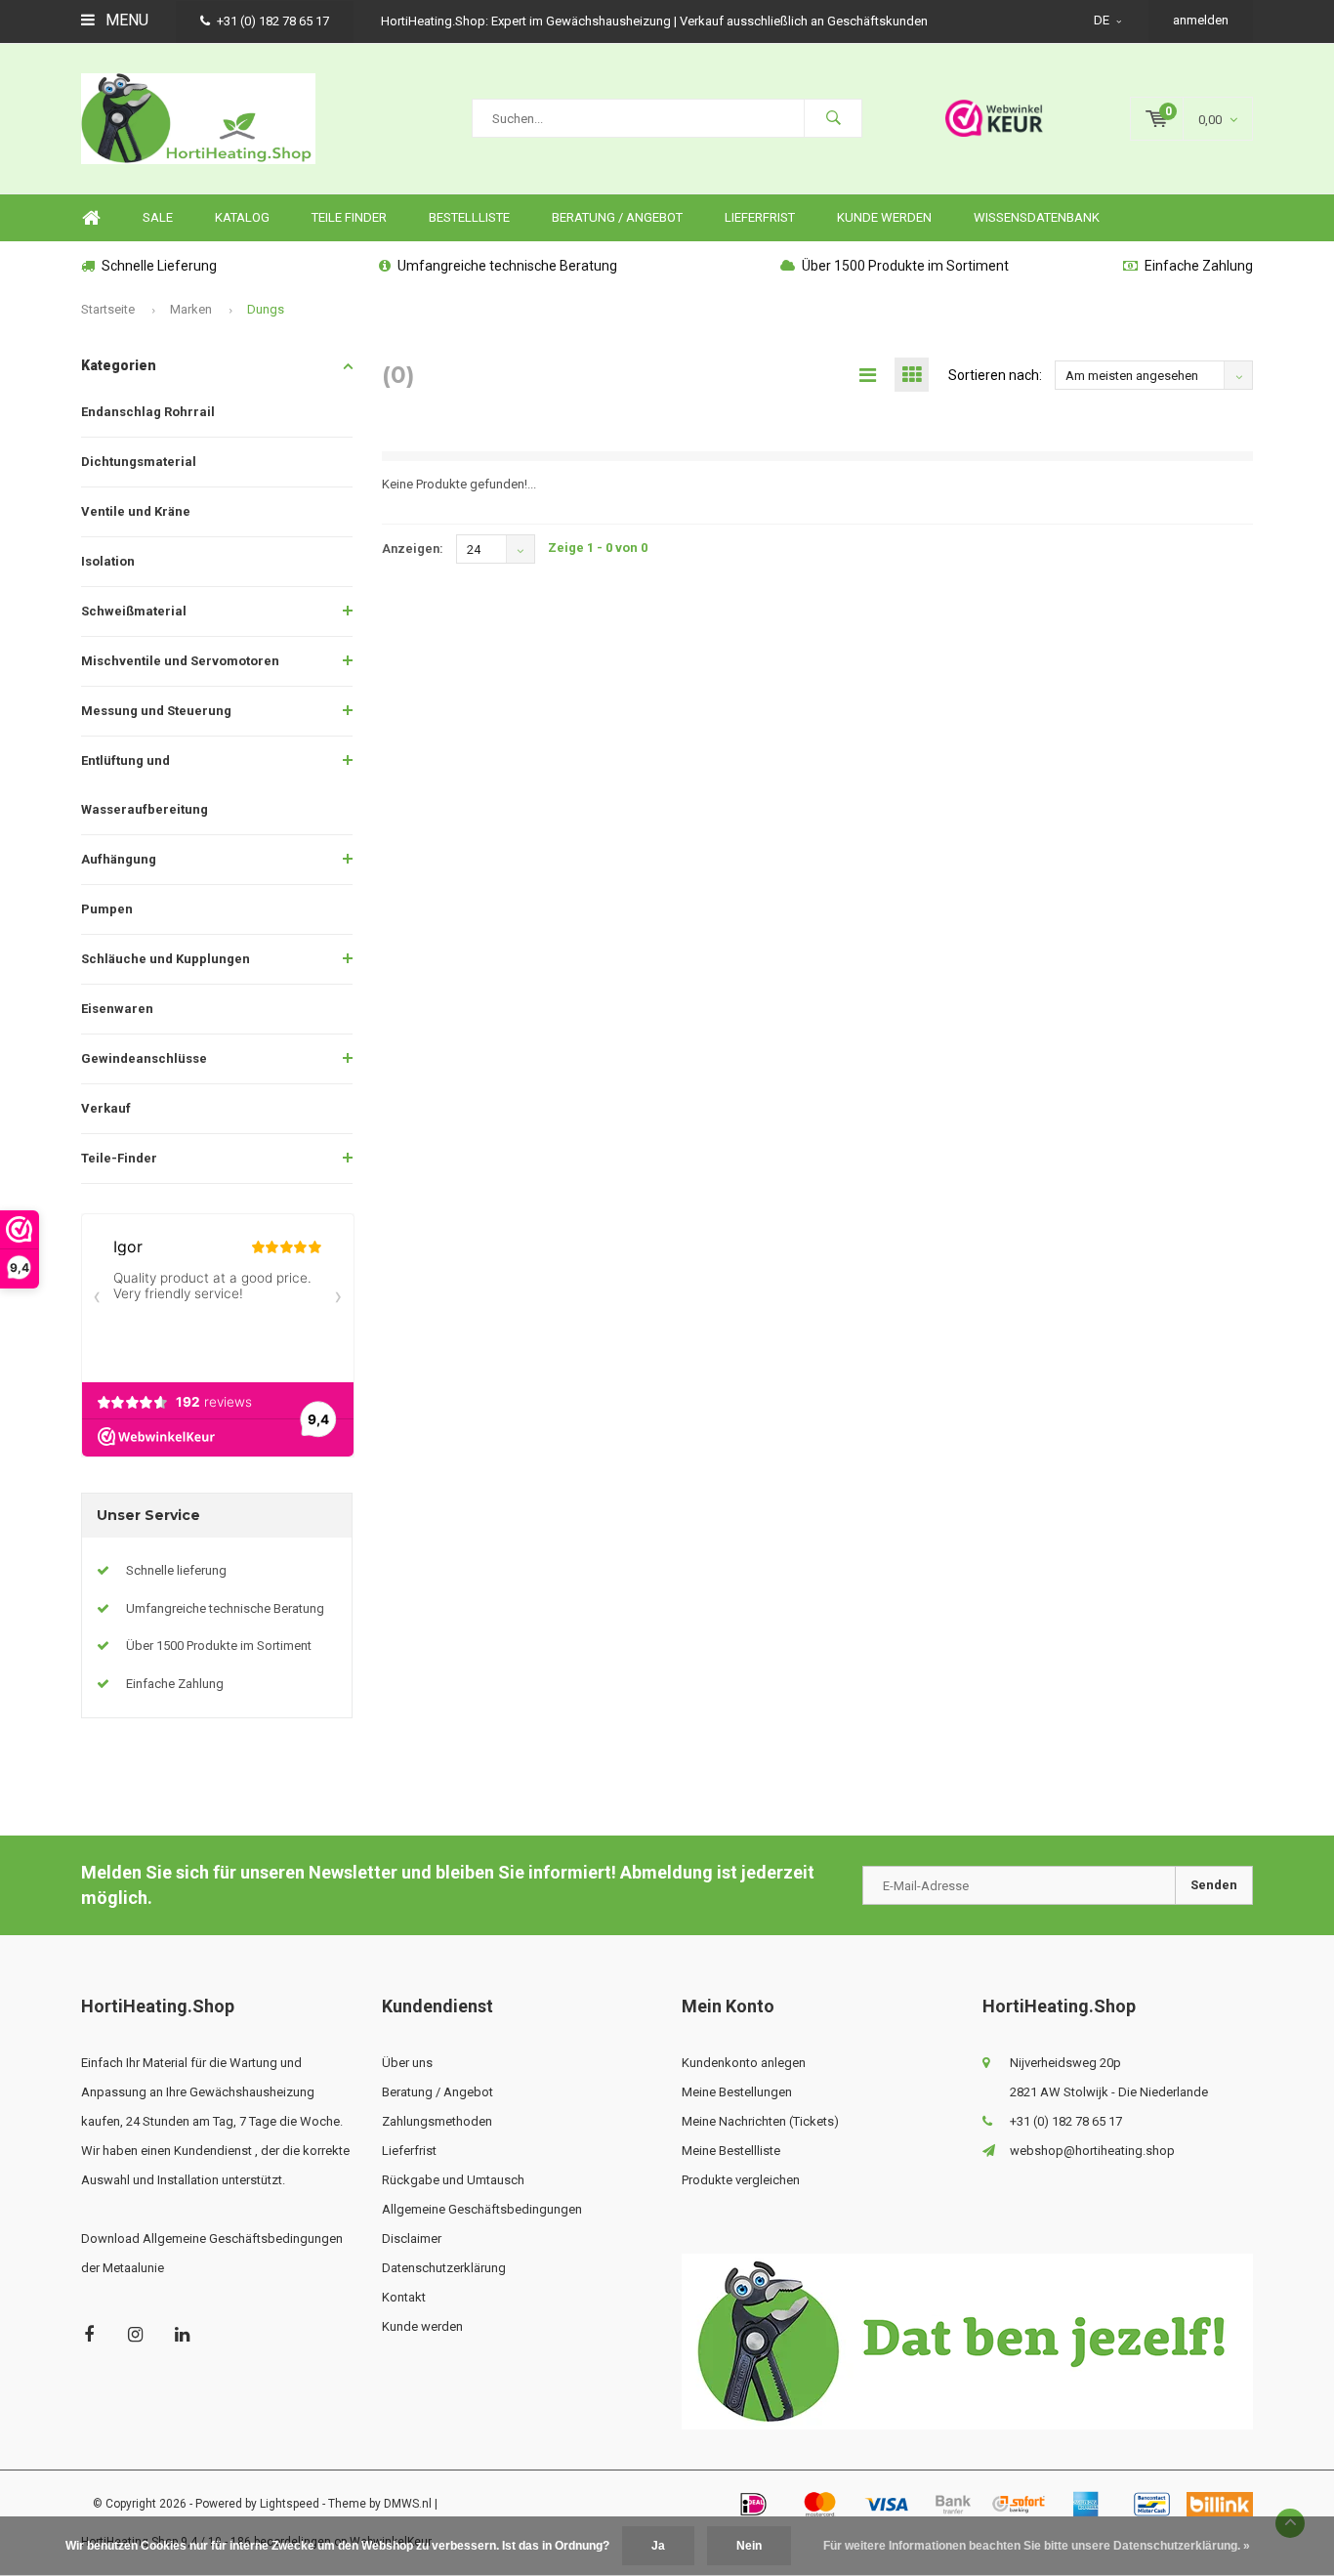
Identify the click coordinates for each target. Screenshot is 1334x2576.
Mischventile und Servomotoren (180, 661)
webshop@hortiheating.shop (1092, 2151)
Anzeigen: (413, 549)
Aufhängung (119, 859)
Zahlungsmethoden (437, 2121)
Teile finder (349, 217)
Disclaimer (412, 2238)
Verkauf (106, 1108)
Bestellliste (469, 217)
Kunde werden (884, 217)
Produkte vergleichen (741, 2180)
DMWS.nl (408, 2504)
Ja (658, 2546)
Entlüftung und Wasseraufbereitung (145, 785)
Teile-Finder (119, 1158)
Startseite (108, 309)
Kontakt (404, 2297)
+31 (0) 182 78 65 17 (273, 21)
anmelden (1201, 20)
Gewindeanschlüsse (144, 1058)
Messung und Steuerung (156, 711)
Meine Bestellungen (737, 2092)
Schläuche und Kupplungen (166, 959)
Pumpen (107, 909)
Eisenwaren (117, 1009)
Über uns (407, 2063)
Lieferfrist (760, 217)
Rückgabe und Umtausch (453, 2180)
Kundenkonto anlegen (744, 2063)
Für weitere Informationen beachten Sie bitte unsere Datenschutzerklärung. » (1037, 2546)
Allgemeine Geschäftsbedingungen (482, 2209)
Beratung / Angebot (617, 217)
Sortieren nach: (995, 375)
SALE (158, 217)
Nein (749, 2546)
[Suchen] (833, 118)
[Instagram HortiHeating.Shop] (135, 2334)
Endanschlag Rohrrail (148, 412)
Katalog (242, 217)
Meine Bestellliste (731, 2151)
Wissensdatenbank (1037, 217)
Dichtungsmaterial (139, 462)
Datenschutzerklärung (444, 2268)
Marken (191, 309)
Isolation (108, 561)
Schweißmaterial (134, 611)
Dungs (266, 309)
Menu (125, 20)
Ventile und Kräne (136, 511)
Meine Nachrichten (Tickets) (760, 2121)
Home (91, 218)
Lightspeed (290, 2504)
